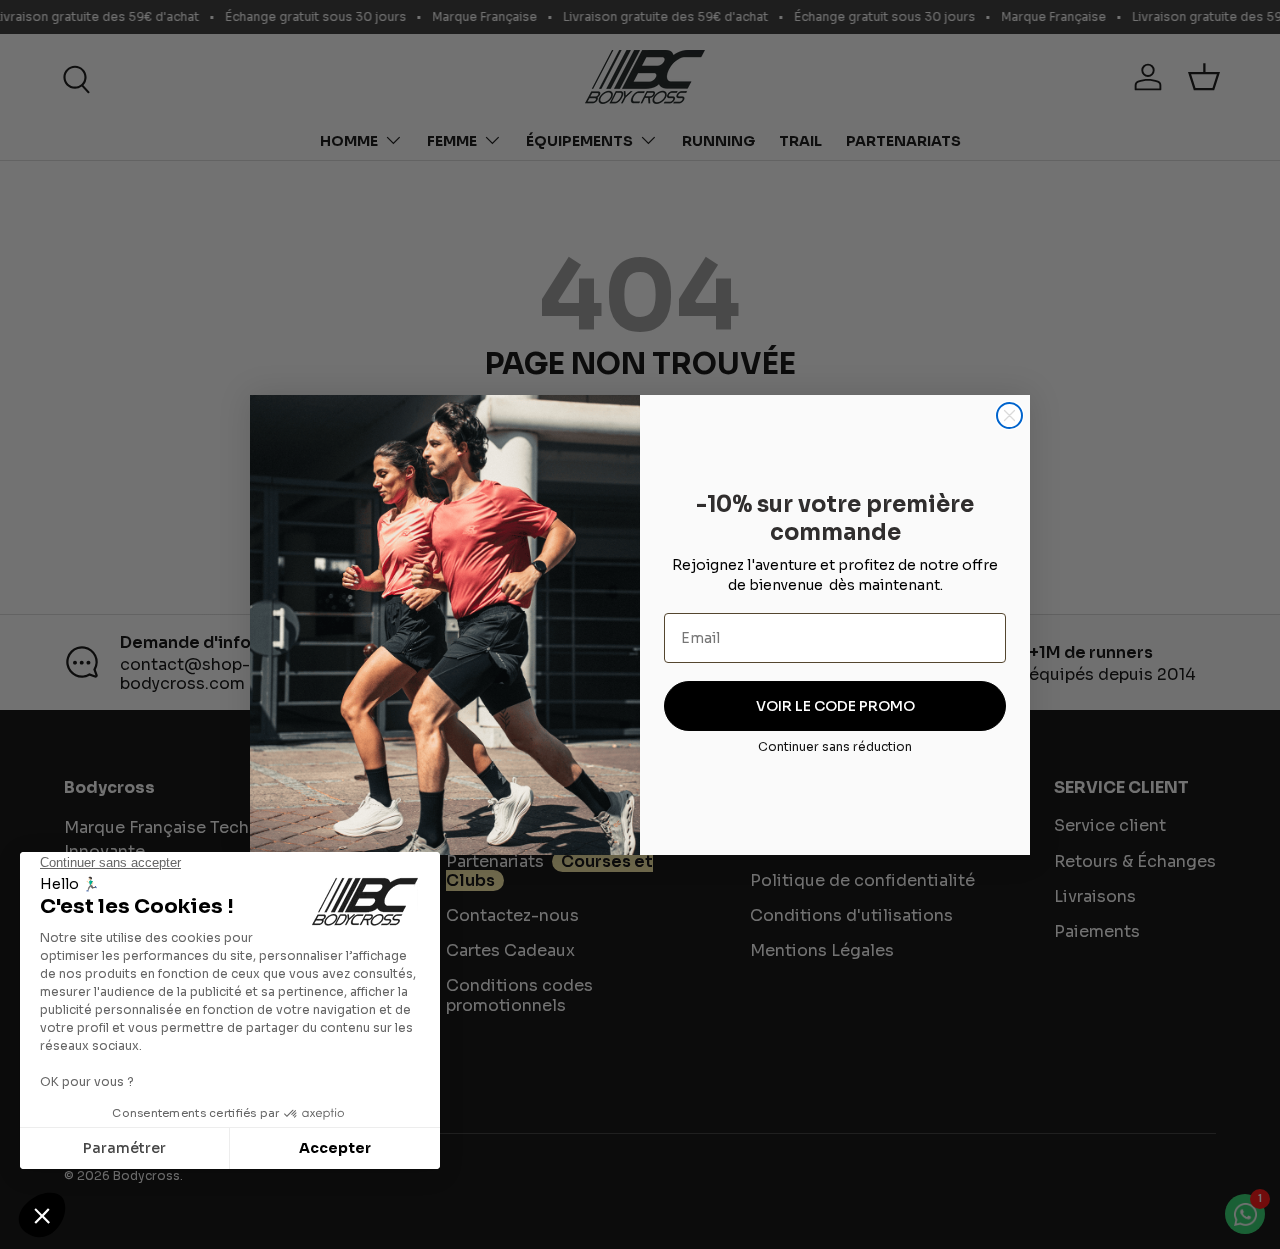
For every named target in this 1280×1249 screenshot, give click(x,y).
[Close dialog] (1009, 415)
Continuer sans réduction (835, 746)
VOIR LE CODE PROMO (835, 706)
